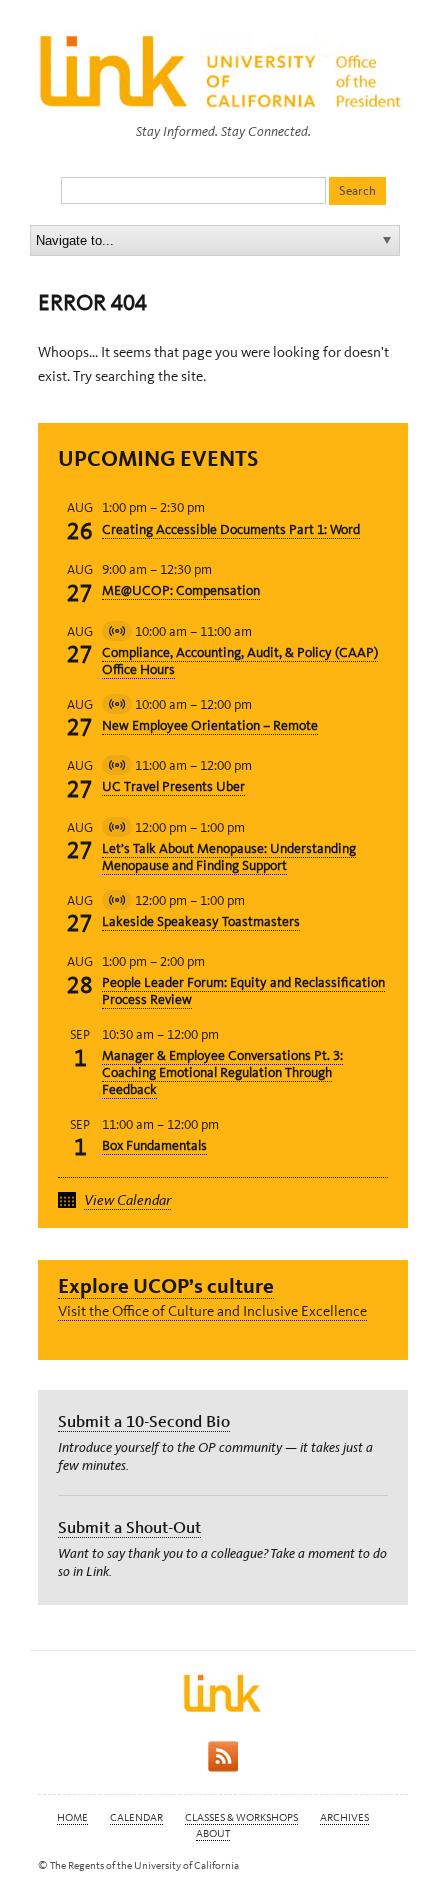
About (213, 1833)
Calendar (136, 1817)
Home (72, 1817)
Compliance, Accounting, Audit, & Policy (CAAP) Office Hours (240, 661)
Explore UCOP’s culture (166, 1285)
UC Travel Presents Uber (173, 786)
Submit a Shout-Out (129, 1527)
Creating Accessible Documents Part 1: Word (231, 529)
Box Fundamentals (154, 1145)
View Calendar (127, 1200)
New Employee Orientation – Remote (210, 725)
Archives (344, 1817)
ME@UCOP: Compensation (181, 590)
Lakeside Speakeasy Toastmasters (201, 921)
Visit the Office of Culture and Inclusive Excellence (212, 1311)
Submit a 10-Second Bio (144, 1421)
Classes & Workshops (241, 1817)
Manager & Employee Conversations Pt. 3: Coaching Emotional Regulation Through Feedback (222, 1072)
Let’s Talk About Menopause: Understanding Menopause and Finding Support (229, 857)
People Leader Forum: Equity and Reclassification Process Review (243, 991)
